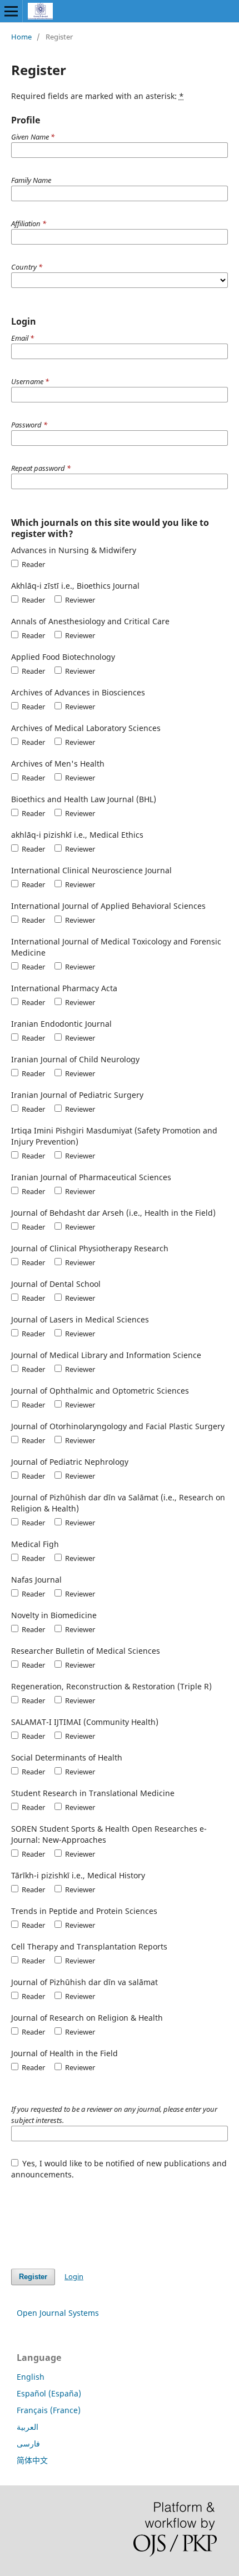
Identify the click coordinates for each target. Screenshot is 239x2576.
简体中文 (32, 2460)
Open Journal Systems (58, 2313)
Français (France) (49, 2410)
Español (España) (49, 2393)
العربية (28, 2427)
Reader (33, 564)
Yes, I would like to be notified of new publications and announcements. (119, 2169)
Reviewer (79, 600)
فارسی (28, 2443)
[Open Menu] (11, 11)
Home (21, 37)
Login (74, 2276)
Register (33, 2277)
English (31, 2377)
